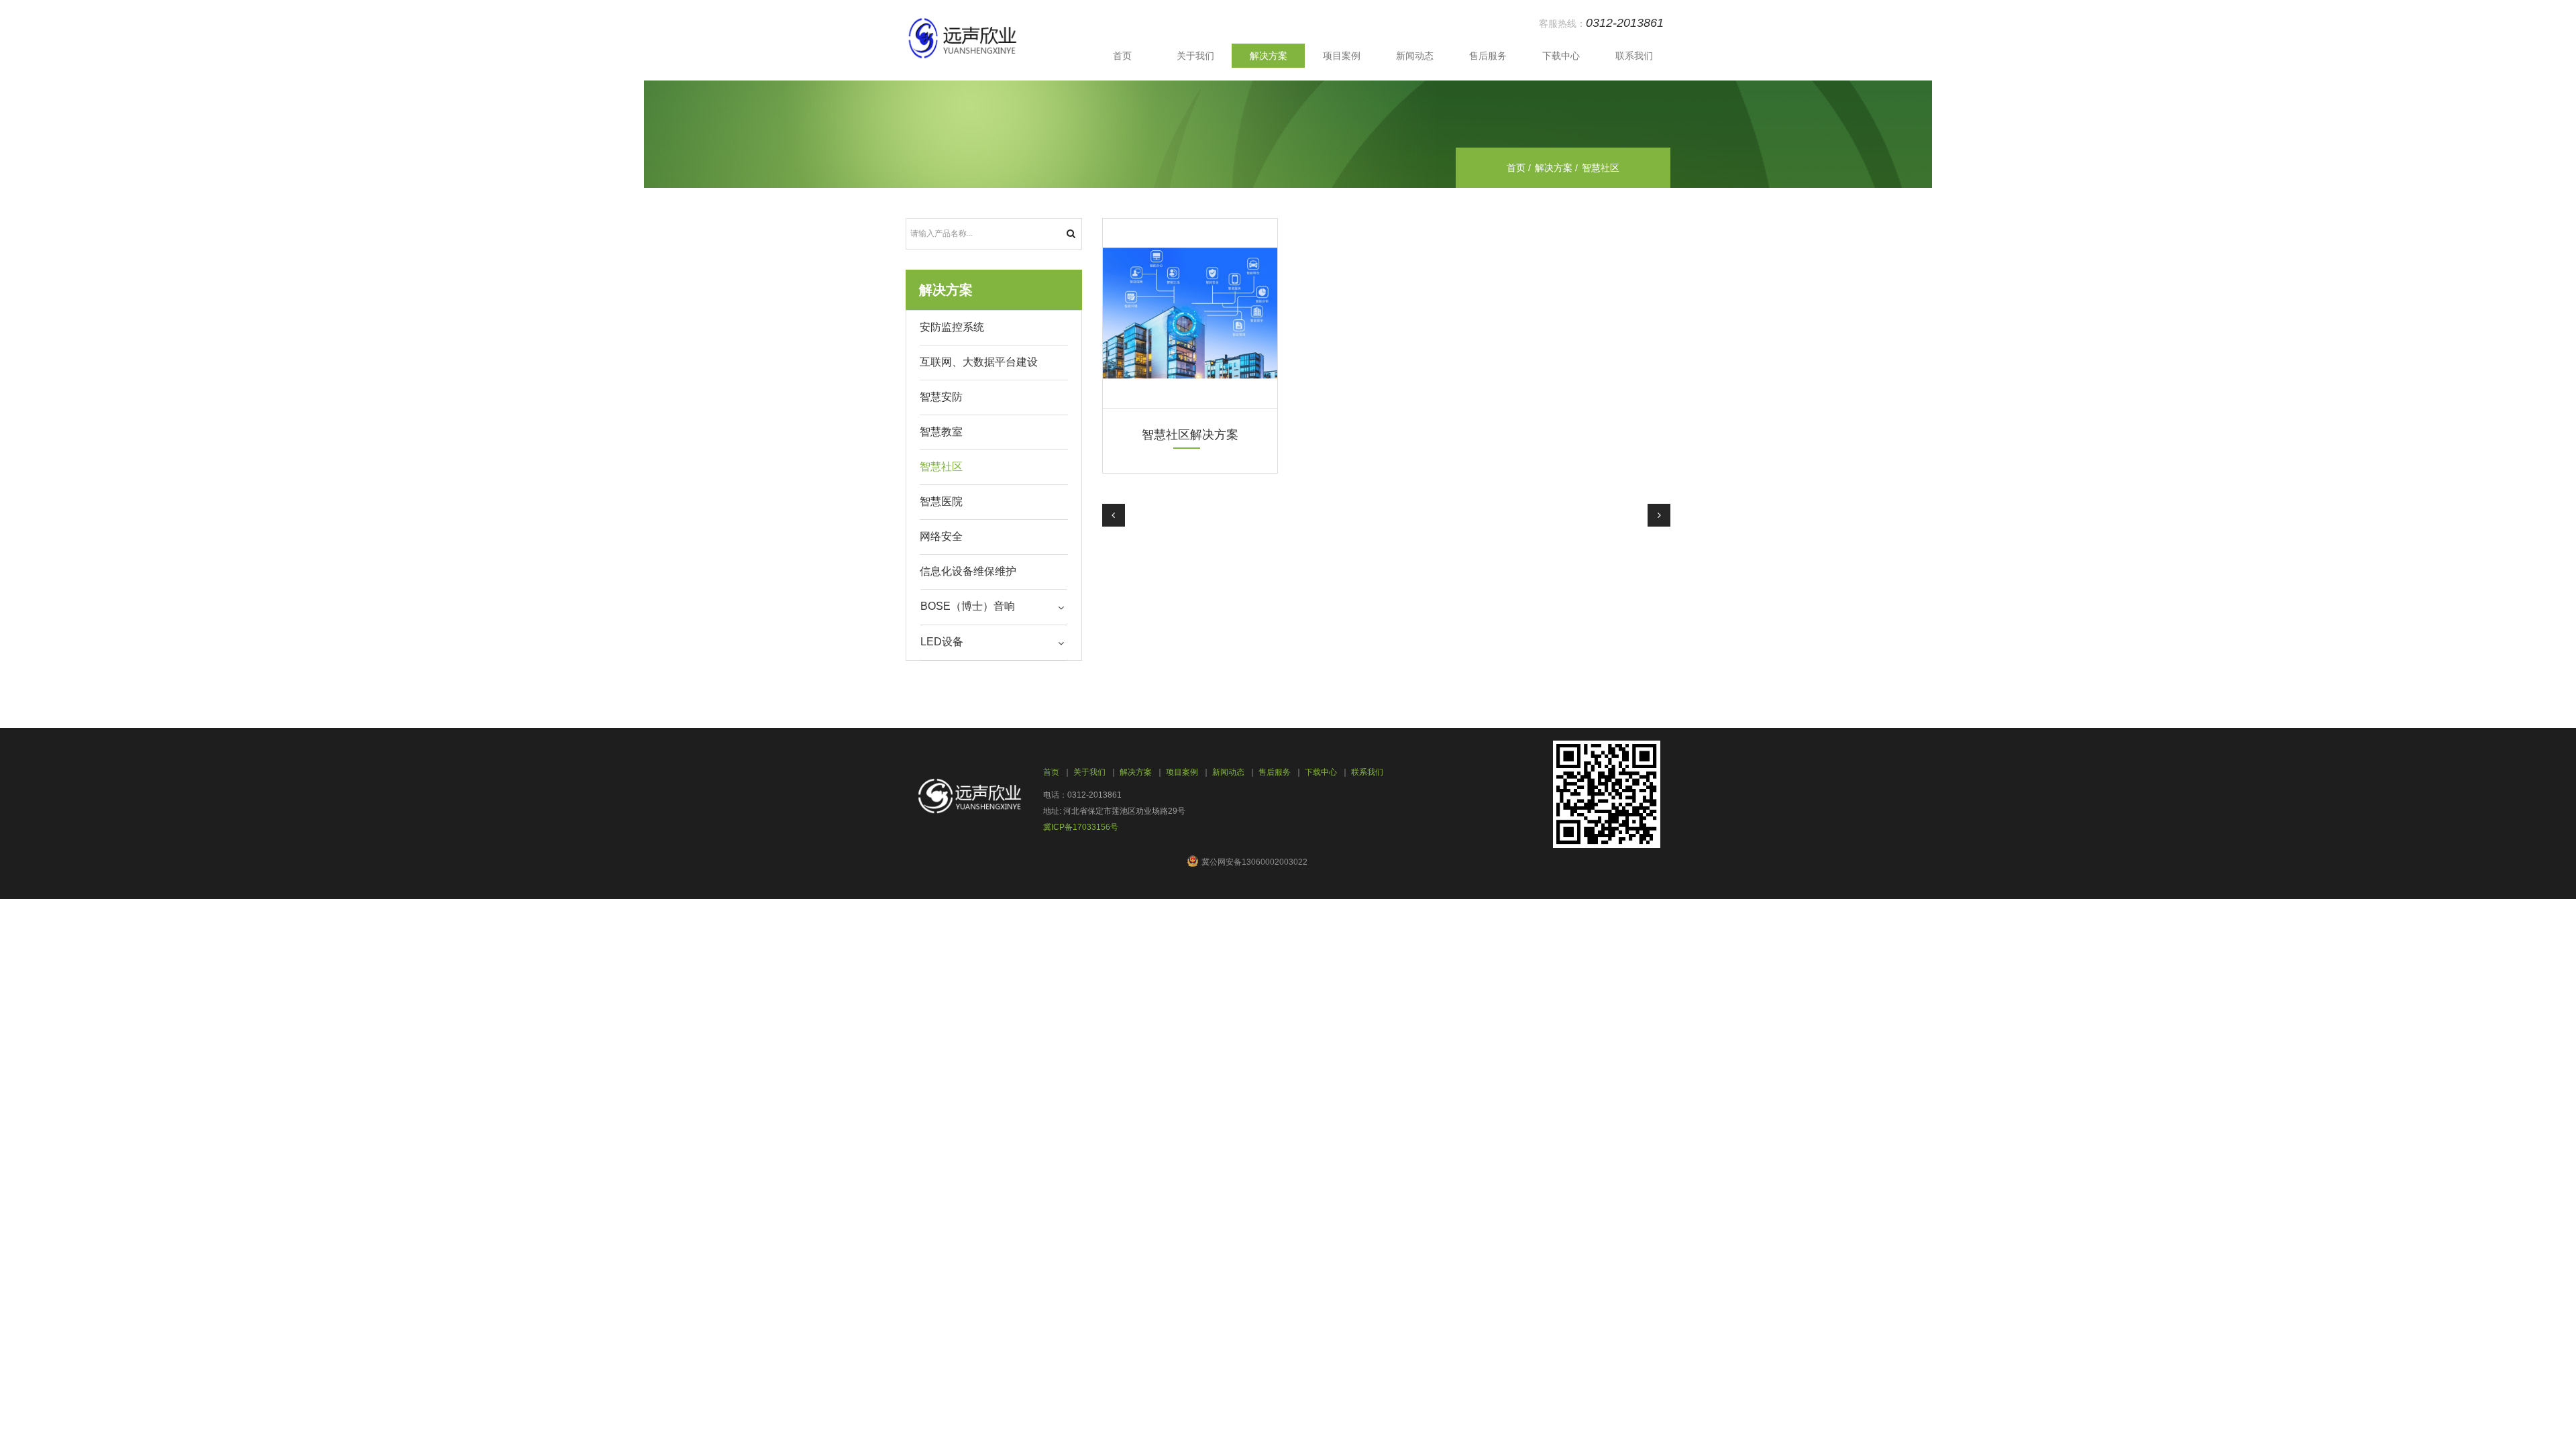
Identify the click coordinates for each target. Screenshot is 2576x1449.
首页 (1122, 56)
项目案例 (1342, 56)
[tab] (994, 607)
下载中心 (1561, 56)
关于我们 (1195, 56)
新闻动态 (1415, 56)
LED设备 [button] (942, 642)
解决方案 (1269, 56)
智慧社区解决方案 (1190, 435)
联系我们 (1634, 56)
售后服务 (1488, 56)
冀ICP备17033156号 (1081, 827)
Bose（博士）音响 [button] (968, 606)
